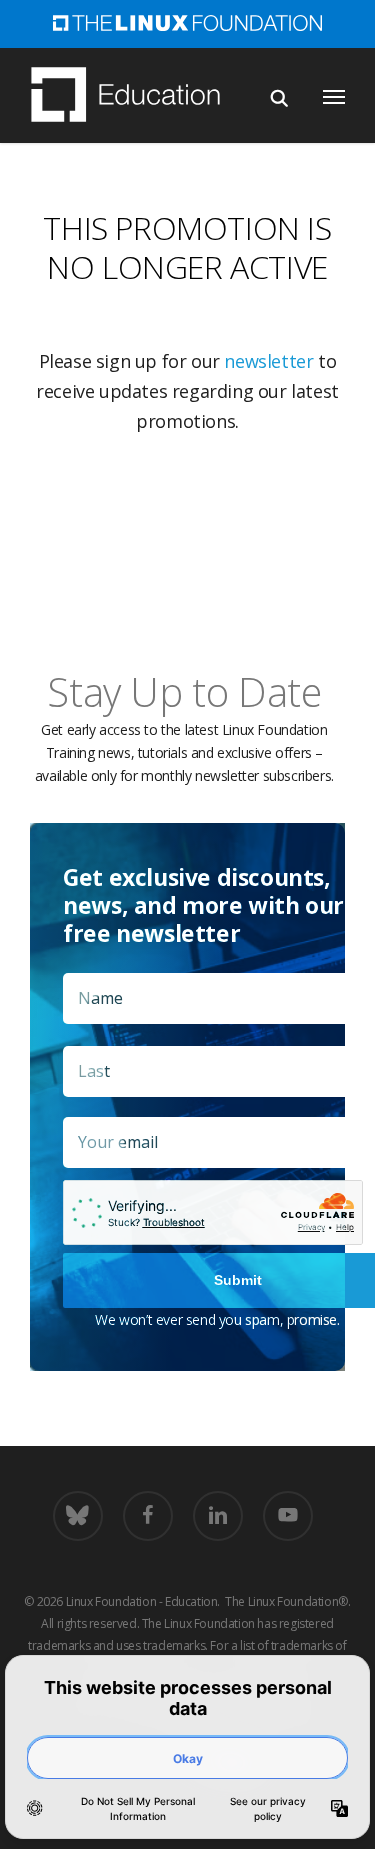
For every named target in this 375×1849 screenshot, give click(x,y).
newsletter (268, 361)
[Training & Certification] (135, 97)
